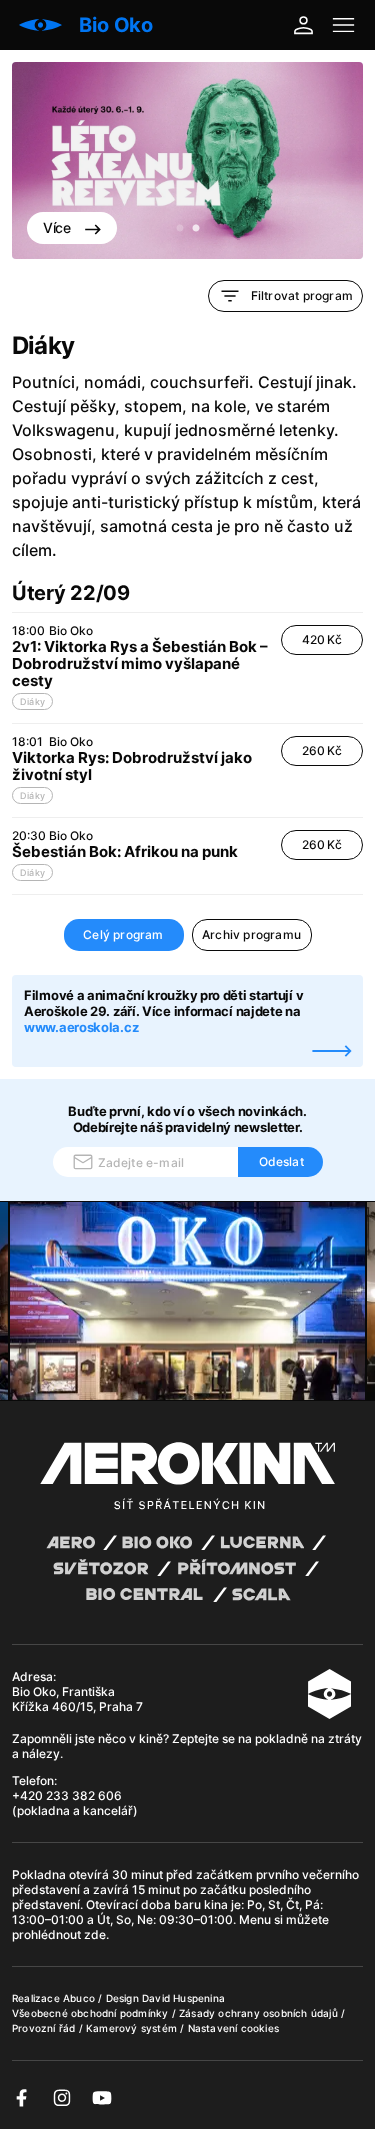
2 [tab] (196, 229)
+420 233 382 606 (67, 1795)
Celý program (123, 934)
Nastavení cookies (233, 2028)
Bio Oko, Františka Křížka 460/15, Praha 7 (77, 1699)
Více (59, 227)
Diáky (32, 701)
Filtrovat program (302, 295)
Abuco (79, 1998)
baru (189, 1904)
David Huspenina (183, 1998)
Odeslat (281, 1161)
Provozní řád (45, 2028)
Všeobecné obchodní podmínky (92, 2013)
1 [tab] (180, 229)
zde (95, 1934)
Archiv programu (251, 934)
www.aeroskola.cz (81, 1027)
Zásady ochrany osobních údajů (260, 2013)
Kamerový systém (133, 2028)
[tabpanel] (187, 160)
